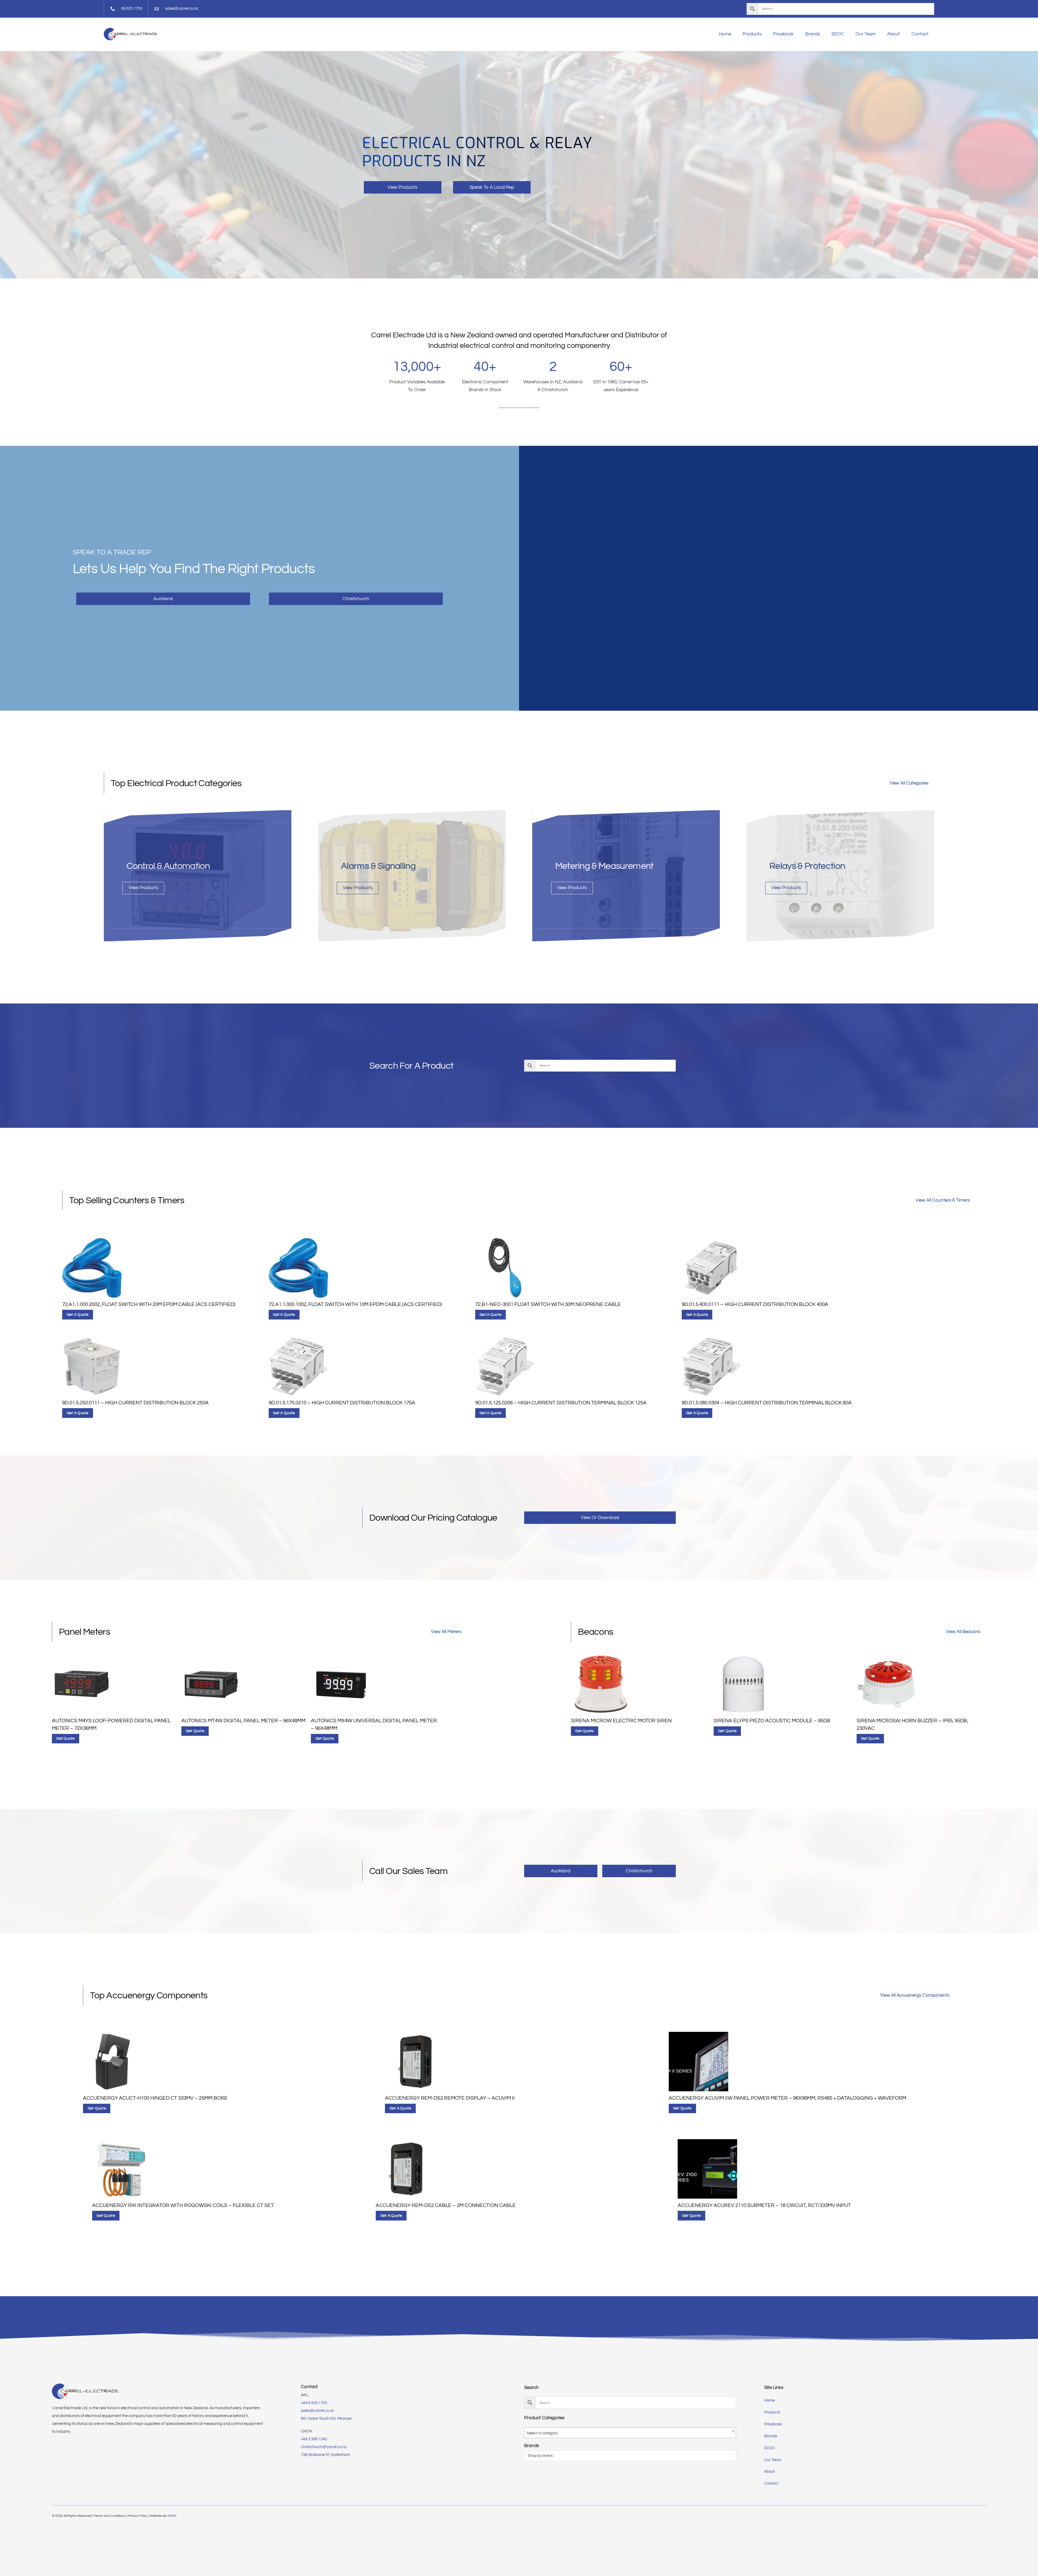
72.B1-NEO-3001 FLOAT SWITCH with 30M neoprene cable (548, 1304)
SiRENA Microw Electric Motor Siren (621, 1721)
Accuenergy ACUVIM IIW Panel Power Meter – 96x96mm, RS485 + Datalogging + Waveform (788, 2098)
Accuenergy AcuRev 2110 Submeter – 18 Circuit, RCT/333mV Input (764, 2206)
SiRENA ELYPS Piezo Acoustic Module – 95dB (772, 1721)
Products (752, 34)
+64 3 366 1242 (314, 2439)
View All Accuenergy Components (915, 1995)
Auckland (163, 599)
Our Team (866, 34)
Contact (920, 34)
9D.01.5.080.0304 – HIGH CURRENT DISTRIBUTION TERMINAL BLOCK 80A (767, 1403)
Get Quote (65, 1739)
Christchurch (356, 599)
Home (725, 34)
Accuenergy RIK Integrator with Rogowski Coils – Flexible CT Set (183, 2206)
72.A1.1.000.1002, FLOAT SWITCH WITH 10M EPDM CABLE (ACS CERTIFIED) (355, 1304)
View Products (402, 187)
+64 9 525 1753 (314, 2403)
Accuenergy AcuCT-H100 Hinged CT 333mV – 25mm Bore (155, 2098)
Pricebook (783, 34)
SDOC (838, 34)
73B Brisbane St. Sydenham (325, 2455)
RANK (172, 2516)
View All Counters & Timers (943, 1200)
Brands (813, 34)
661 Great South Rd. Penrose (326, 2419)
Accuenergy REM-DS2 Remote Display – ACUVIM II (450, 2098)
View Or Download (600, 1518)
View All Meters (446, 1632)
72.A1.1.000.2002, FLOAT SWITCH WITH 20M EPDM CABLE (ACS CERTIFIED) (149, 1304)
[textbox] (630, 2433)
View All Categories (909, 783)
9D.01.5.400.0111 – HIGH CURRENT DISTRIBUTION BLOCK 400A (755, 1304)
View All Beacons (963, 1632)
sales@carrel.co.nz (317, 2411)
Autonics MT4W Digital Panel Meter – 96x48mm (243, 1721)
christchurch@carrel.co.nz (324, 2447)
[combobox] (630, 2433)
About (894, 34)
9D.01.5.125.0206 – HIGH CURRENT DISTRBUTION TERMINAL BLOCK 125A (561, 1403)
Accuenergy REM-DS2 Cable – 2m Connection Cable (446, 2206)
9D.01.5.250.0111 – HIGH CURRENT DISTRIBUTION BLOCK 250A (135, 1403)
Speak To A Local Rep (492, 187)
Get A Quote (78, 1315)
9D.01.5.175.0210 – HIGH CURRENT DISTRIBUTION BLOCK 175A (342, 1403)
